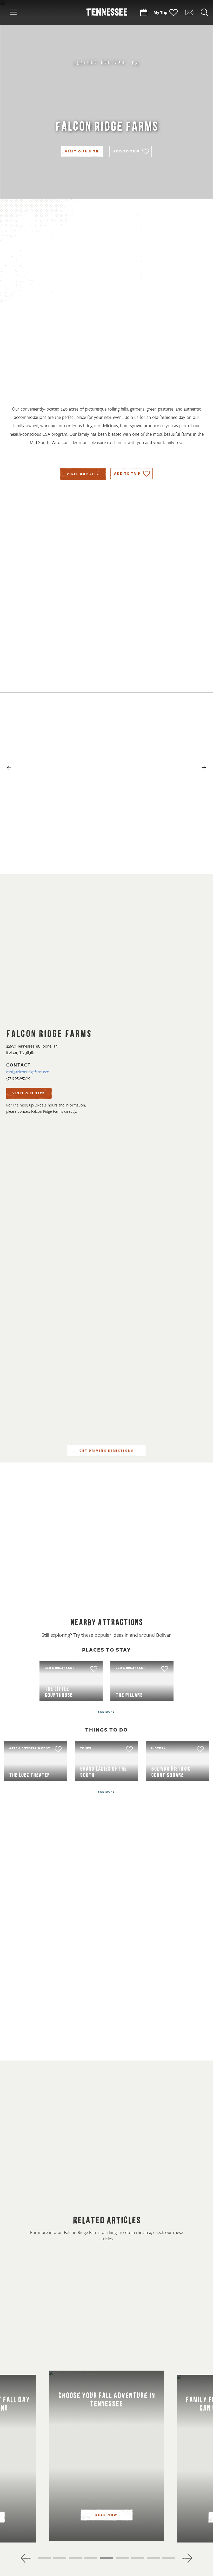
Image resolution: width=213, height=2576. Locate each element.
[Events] (144, 13)
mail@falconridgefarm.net (27, 1072)
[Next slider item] (187, 2558)
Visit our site (83, 474)
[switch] (131, 151)
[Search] (205, 13)
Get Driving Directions (107, 1451)
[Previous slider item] (26, 2558)
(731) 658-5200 (18, 1078)
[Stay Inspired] (189, 13)
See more (106, 1712)
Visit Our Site (82, 152)
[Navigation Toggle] (13, 13)
